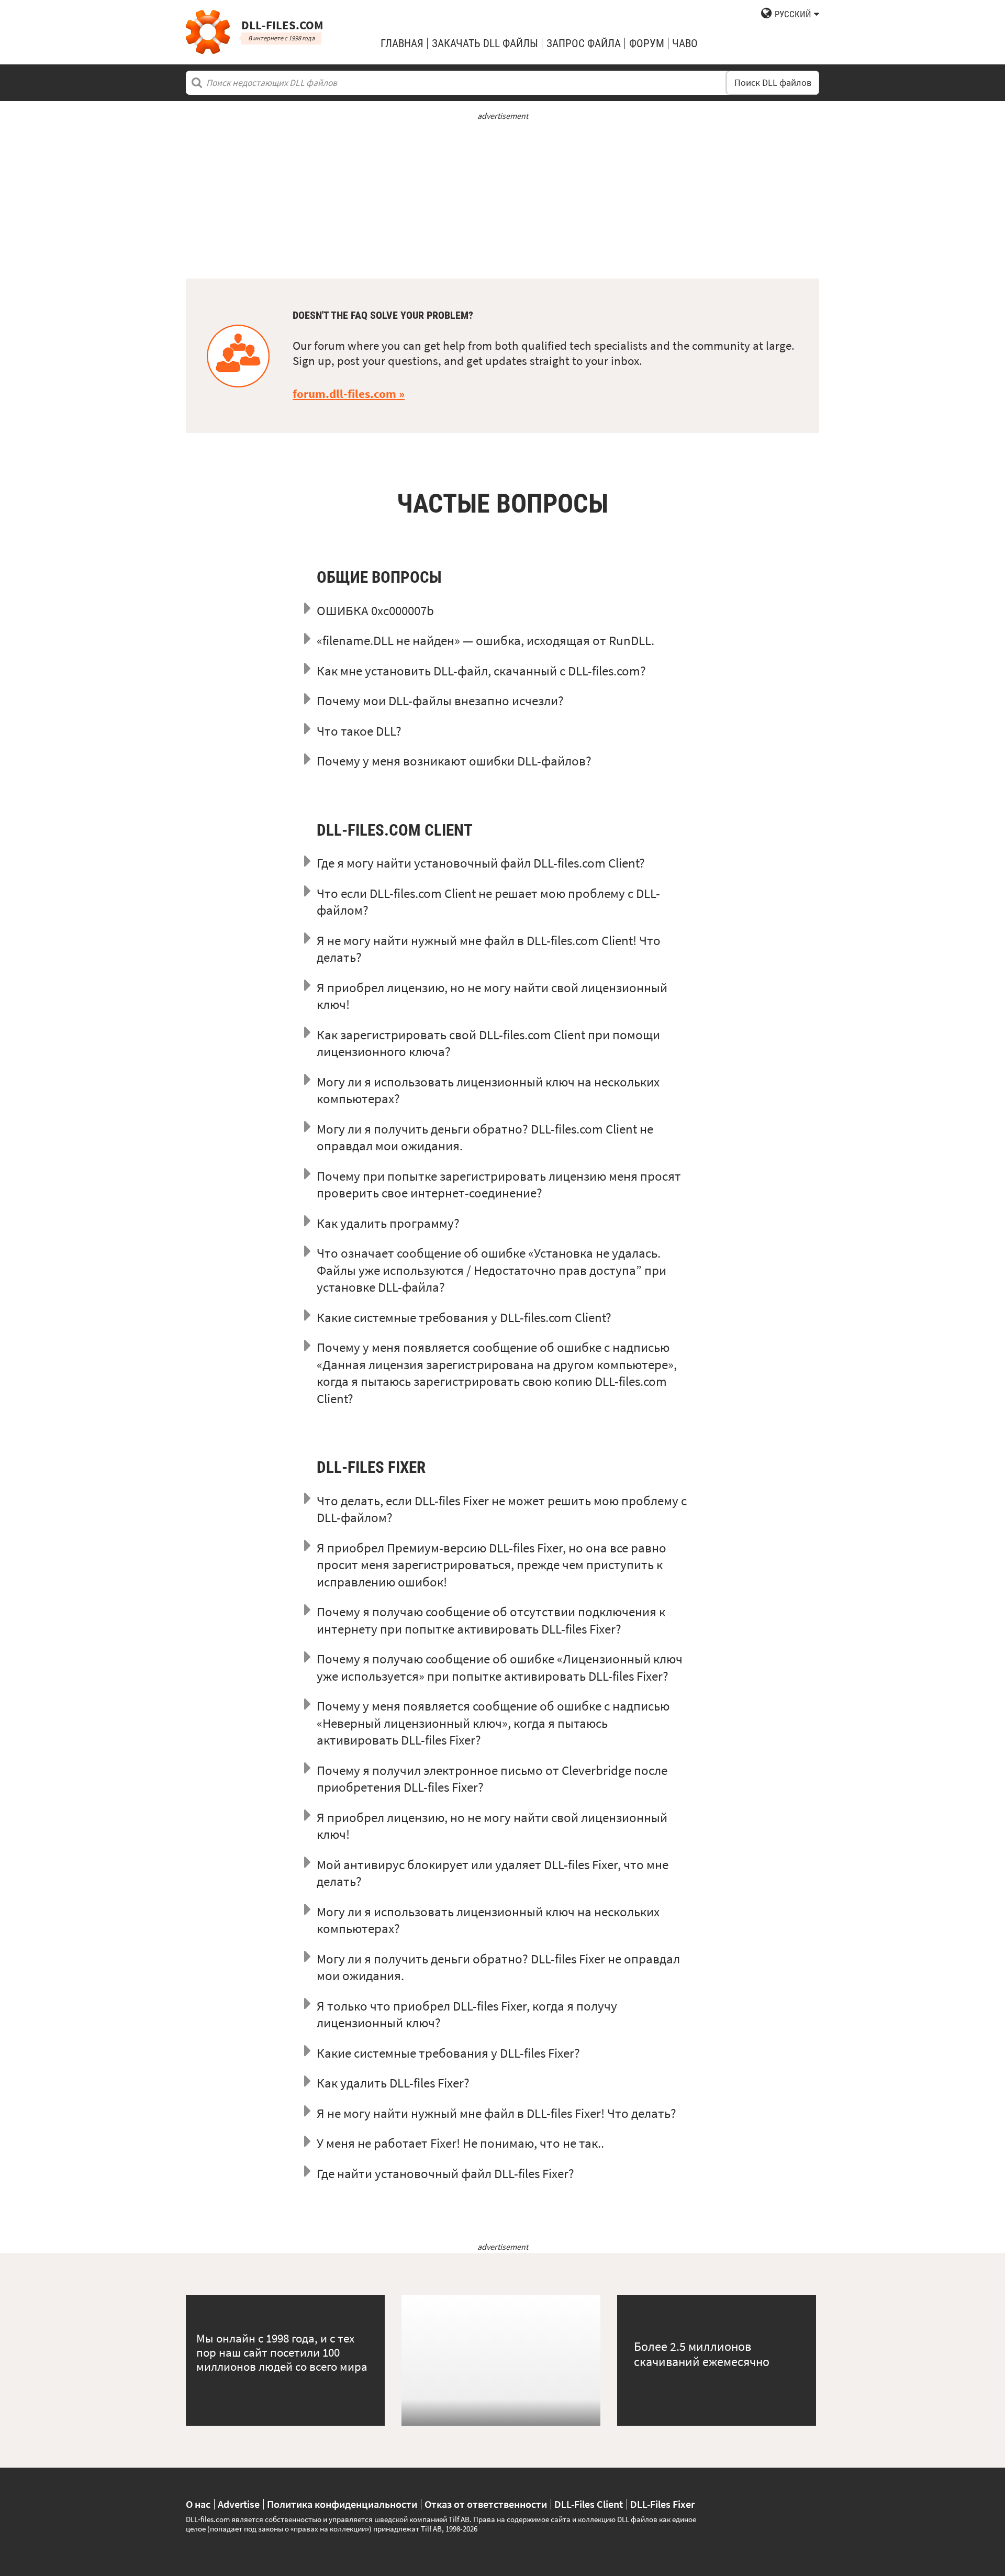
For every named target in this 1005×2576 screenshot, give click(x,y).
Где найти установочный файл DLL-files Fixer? (445, 2173)
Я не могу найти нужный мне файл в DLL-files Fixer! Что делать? (496, 2113)
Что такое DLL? (359, 731)
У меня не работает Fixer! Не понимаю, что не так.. (460, 2143)
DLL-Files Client (589, 2504)
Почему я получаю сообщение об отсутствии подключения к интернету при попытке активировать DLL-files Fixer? (491, 1620)
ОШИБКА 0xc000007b (375, 610)
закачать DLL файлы (485, 43)
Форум (647, 43)
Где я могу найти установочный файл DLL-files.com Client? (481, 863)
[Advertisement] (502, 195)
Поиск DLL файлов (773, 83)
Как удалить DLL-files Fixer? (393, 2083)
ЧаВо (685, 43)
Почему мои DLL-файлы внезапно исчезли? (440, 701)
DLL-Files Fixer (662, 2504)
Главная (402, 43)
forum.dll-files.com (344, 394)
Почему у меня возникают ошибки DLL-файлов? (454, 761)
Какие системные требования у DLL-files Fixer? (448, 2053)
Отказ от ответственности (486, 2504)
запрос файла (584, 43)
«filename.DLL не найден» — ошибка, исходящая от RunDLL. (485, 640)
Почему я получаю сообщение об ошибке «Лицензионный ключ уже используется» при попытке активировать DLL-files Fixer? (500, 1667)
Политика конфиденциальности (342, 2504)
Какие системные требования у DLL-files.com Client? (464, 1317)
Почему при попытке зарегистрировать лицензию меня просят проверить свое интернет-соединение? (499, 1185)
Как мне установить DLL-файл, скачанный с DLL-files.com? (481, 671)
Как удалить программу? (388, 1223)
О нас (198, 2504)
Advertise (239, 2504)
